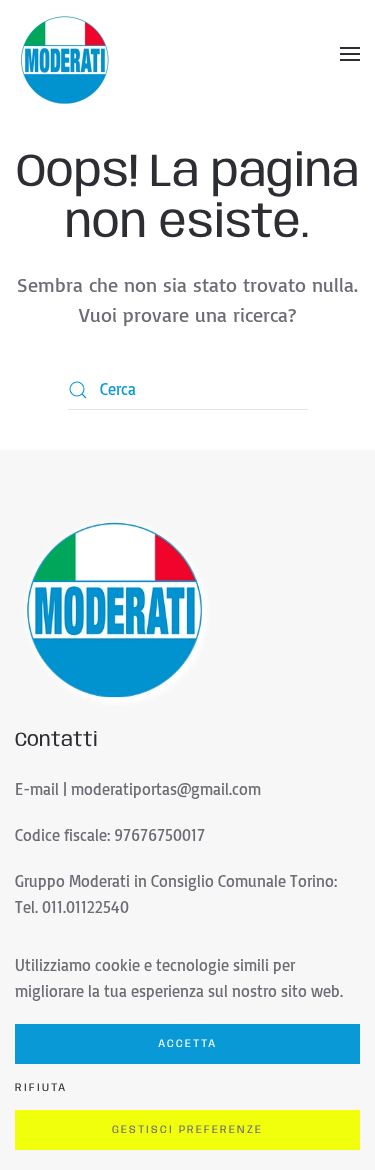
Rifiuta (41, 1088)
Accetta (187, 1044)
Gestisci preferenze (187, 1130)
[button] (350, 54)
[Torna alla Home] (65, 54)
